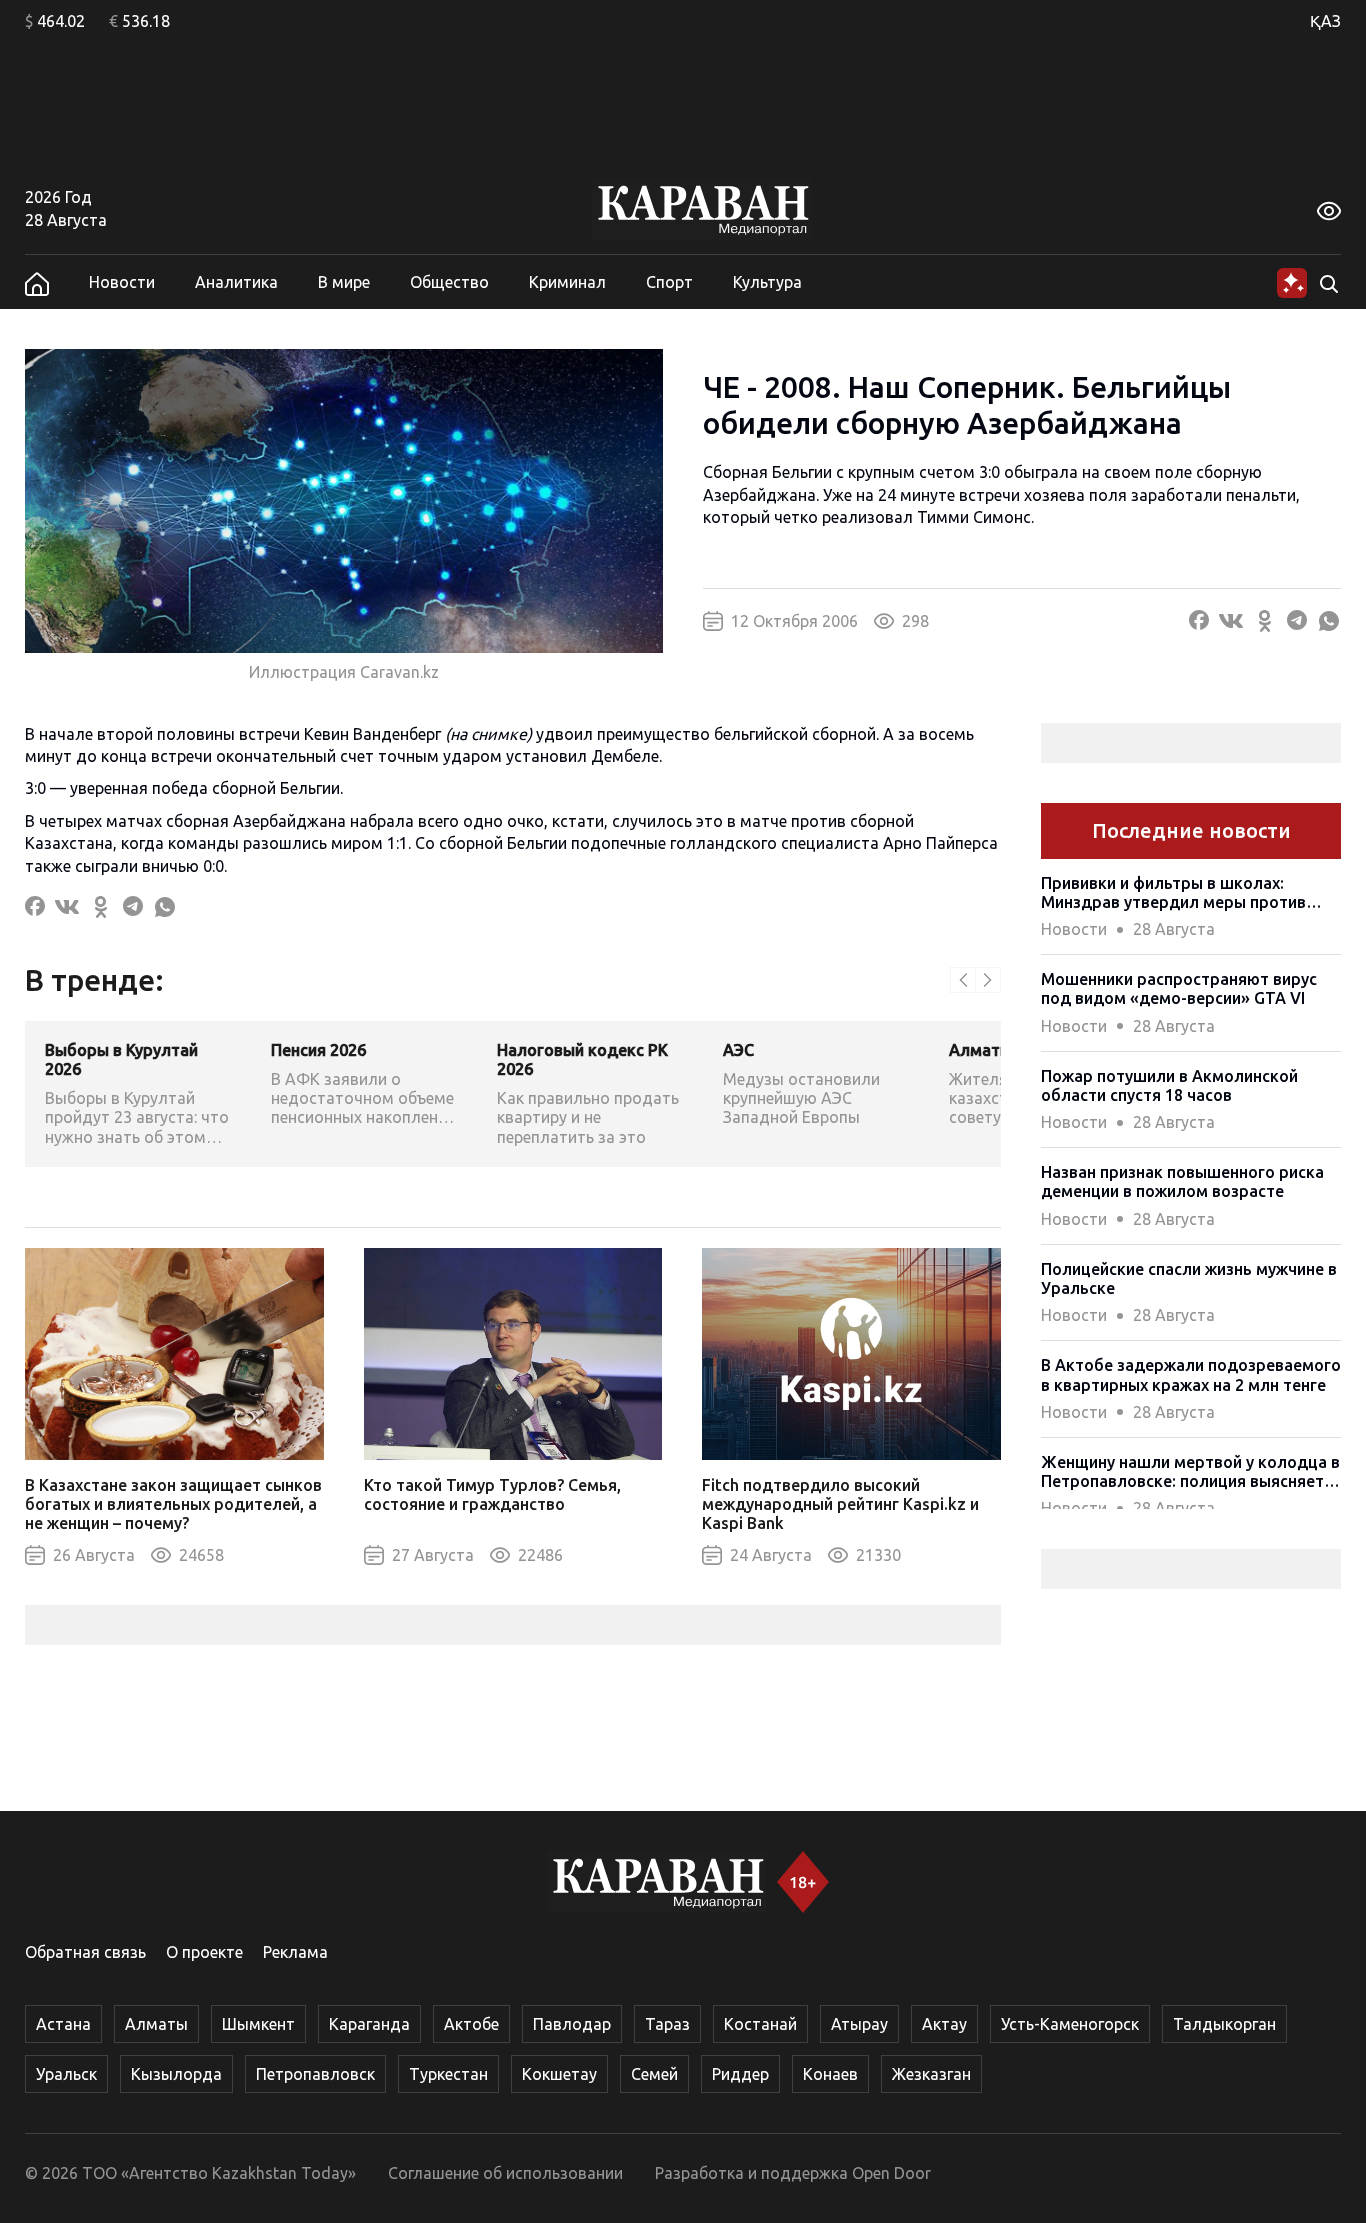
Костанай (760, 2024)
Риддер (740, 2074)
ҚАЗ (1325, 21)
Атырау (859, 2024)
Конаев (830, 2074)
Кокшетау (559, 2074)
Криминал (567, 282)
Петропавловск (315, 2074)
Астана (63, 2024)
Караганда (369, 2024)
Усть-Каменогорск (1070, 2024)
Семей (654, 2074)
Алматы (156, 2024)
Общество (449, 282)
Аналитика (236, 282)
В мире (344, 282)
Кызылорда (176, 2074)
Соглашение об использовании (505, 2173)
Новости (122, 282)
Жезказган (931, 2074)
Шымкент (258, 2024)
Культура (767, 282)
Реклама (295, 1952)
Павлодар (572, 2024)
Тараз (667, 2024)
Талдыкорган (1224, 2024)
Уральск (66, 2074)
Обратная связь (85, 1952)
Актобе (471, 2024)
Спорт (669, 282)
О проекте (204, 1952)
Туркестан (448, 2074)
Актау (944, 2024)
